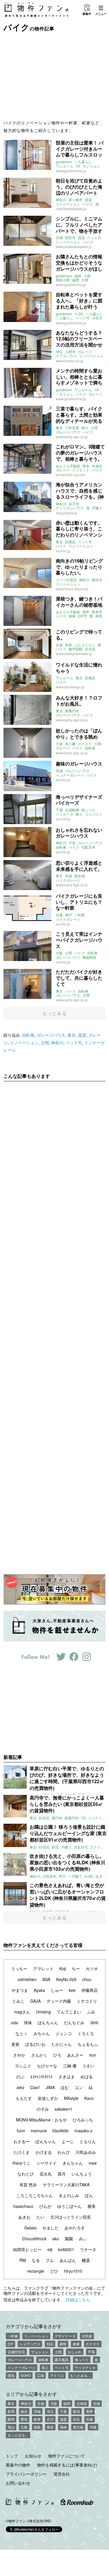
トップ (12, 2456)
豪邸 (63, 2344)
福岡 (78, 276)
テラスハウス (66, 356)
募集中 (87, 14)
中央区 (97, 466)
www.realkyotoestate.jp (74, 653)
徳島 (37, 2427)
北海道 (82, 2403)
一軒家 (80, 915)
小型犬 (97, 318)
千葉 (59, 744)
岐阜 (37, 2419)
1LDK (79, 314)
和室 (99, 616)
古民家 (87, 2336)
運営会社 (62, 2474)
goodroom (64, 162)
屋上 (45, 2367)
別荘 (50, 2344)
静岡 (11, 2419)
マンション (91, 166)
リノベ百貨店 (66, 580)
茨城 (59, 771)
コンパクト (94, 814)
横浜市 (97, 580)
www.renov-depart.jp (72, 589)
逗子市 (74, 504)
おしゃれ (75, 2352)
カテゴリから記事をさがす (34, 2326)
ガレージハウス (68, 432)
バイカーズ (65, 814)
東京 (59, 428)
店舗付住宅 (16, 2352)
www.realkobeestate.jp (74, 247)
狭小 (85, 428)
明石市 (70, 238)
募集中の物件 (18, 2465)
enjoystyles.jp (67, 513)
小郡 (87, 276)
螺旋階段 (90, 957)
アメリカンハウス (70, 508)
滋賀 (63, 2419)
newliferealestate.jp (71, 209)
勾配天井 (88, 847)
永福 (69, 876)
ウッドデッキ (85, 2367)
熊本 (86, 466)
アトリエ (57, 2375)
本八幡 (70, 744)
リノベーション (68, 204)
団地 (11, 2375)
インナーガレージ (70, 775)
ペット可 (94, 238)
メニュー (101, 14)
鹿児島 (78, 2427)
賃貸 (88, 200)
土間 (85, 280)
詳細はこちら (78, 2300)
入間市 (70, 352)
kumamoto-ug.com (70, 475)
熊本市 (97, 612)
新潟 (76, 2411)
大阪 (59, 953)
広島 (24, 2427)
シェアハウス (30, 2344)
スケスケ (85, 744)
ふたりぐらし (85, 645)
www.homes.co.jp (70, 361)
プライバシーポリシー (26, 2474)
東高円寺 (72, 711)
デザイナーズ (65, 2336)
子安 (72, 843)
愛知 (24, 2419)
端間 (76, 280)
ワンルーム (65, 166)
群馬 (11, 2411)
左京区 (90, 649)
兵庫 (59, 238)
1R (78, 166)
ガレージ (85, 352)
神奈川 (61, 200)
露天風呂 (62, 2360)
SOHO (26, 2375)
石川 (50, 2419)
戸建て (97, 508)
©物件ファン (16, 2521)
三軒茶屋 (72, 428)
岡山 (11, 2427)
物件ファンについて (67, 2456)
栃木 (24, 2411)
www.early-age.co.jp (72, 437)
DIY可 (83, 616)
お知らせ (33, 2456)
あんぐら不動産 (68, 466)
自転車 (90, 748)
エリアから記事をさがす (31, 2394)
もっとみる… (81, 2375)
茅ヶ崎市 (76, 200)
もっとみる (54, 1013)
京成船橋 (72, 810)
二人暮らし (65, 318)
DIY (10, 2344)
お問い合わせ (18, 2483)
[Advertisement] (55, 75)
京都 (59, 645)
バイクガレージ (68, 880)
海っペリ (82, 2360)
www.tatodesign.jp (70, 687)
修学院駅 (76, 649)
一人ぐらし (65, 394)
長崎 (63, 2427)
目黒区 (70, 542)
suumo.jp (63, 551)
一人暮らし (83, 162)
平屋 (91, 2352)
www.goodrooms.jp (71, 171)
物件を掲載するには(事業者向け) (67, 2465)
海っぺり (88, 810)
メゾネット (81, 470)
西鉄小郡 (63, 280)
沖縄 (93, 2427)
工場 (40, 2375)
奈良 (76, 2419)
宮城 (97, 2403)
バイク (88, 204)
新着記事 (13, 1757)
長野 (90, 2411)
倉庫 (72, 616)
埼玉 (59, 352)
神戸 (69, 915)
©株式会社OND (39, 2521)
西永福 (80, 876)
